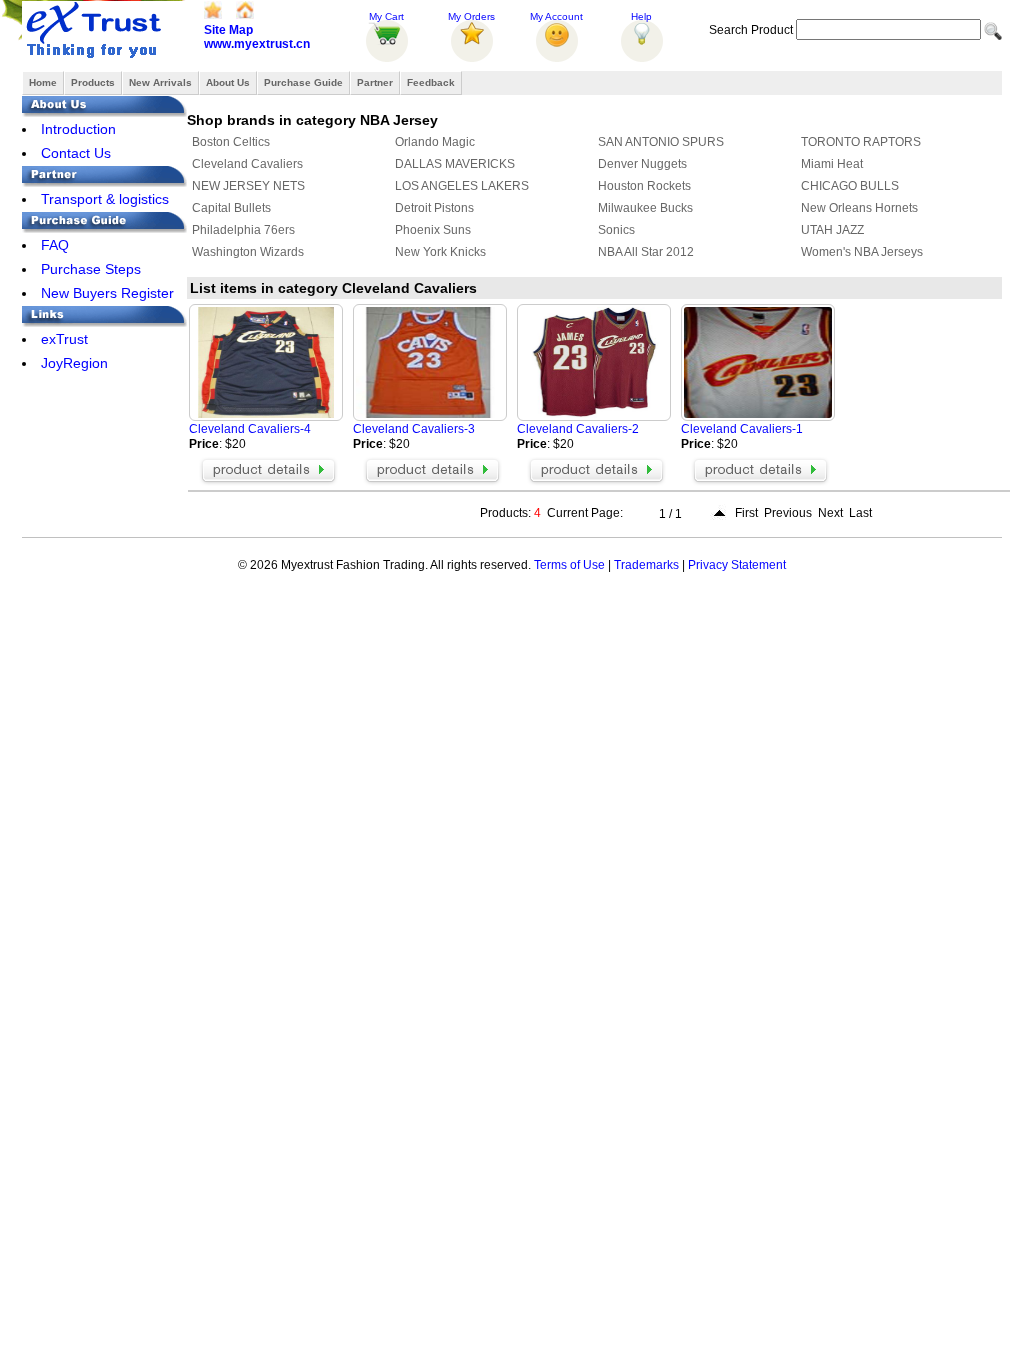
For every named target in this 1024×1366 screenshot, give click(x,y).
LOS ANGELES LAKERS (462, 186)
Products (93, 82)
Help (641, 16)
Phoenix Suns (433, 230)
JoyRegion (74, 363)
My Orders (471, 16)
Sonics (616, 230)
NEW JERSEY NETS (248, 186)
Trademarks (646, 565)
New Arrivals (160, 82)
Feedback (431, 82)
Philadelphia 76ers (243, 230)
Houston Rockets (644, 186)
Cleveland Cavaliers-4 (250, 429)
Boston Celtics (231, 142)
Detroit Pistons (434, 208)
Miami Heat (832, 164)
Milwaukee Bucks (645, 208)
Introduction (78, 129)
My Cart (386, 16)
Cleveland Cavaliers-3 (414, 429)
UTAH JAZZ (832, 230)
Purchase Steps (91, 269)
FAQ (55, 245)
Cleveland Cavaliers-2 (578, 429)
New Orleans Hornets (859, 208)
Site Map (228, 30)
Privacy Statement (737, 565)
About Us (228, 82)
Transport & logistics (105, 199)
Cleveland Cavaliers (247, 164)
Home (43, 82)
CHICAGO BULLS (850, 186)
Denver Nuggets (642, 164)
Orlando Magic (435, 142)
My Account (556, 16)
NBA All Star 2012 (646, 252)
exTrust (64, 339)
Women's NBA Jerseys (862, 252)
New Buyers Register (107, 293)
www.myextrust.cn (257, 44)
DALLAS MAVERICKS (455, 164)
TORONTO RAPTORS (861, 142)
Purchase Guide (303, 82)
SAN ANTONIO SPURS (661, 142)
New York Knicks (440, 252)
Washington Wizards (248, 252)
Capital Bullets (231, 208)
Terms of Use (569, 565)
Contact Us (76, 153)
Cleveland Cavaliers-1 (742, 429)
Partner (375, 82)
